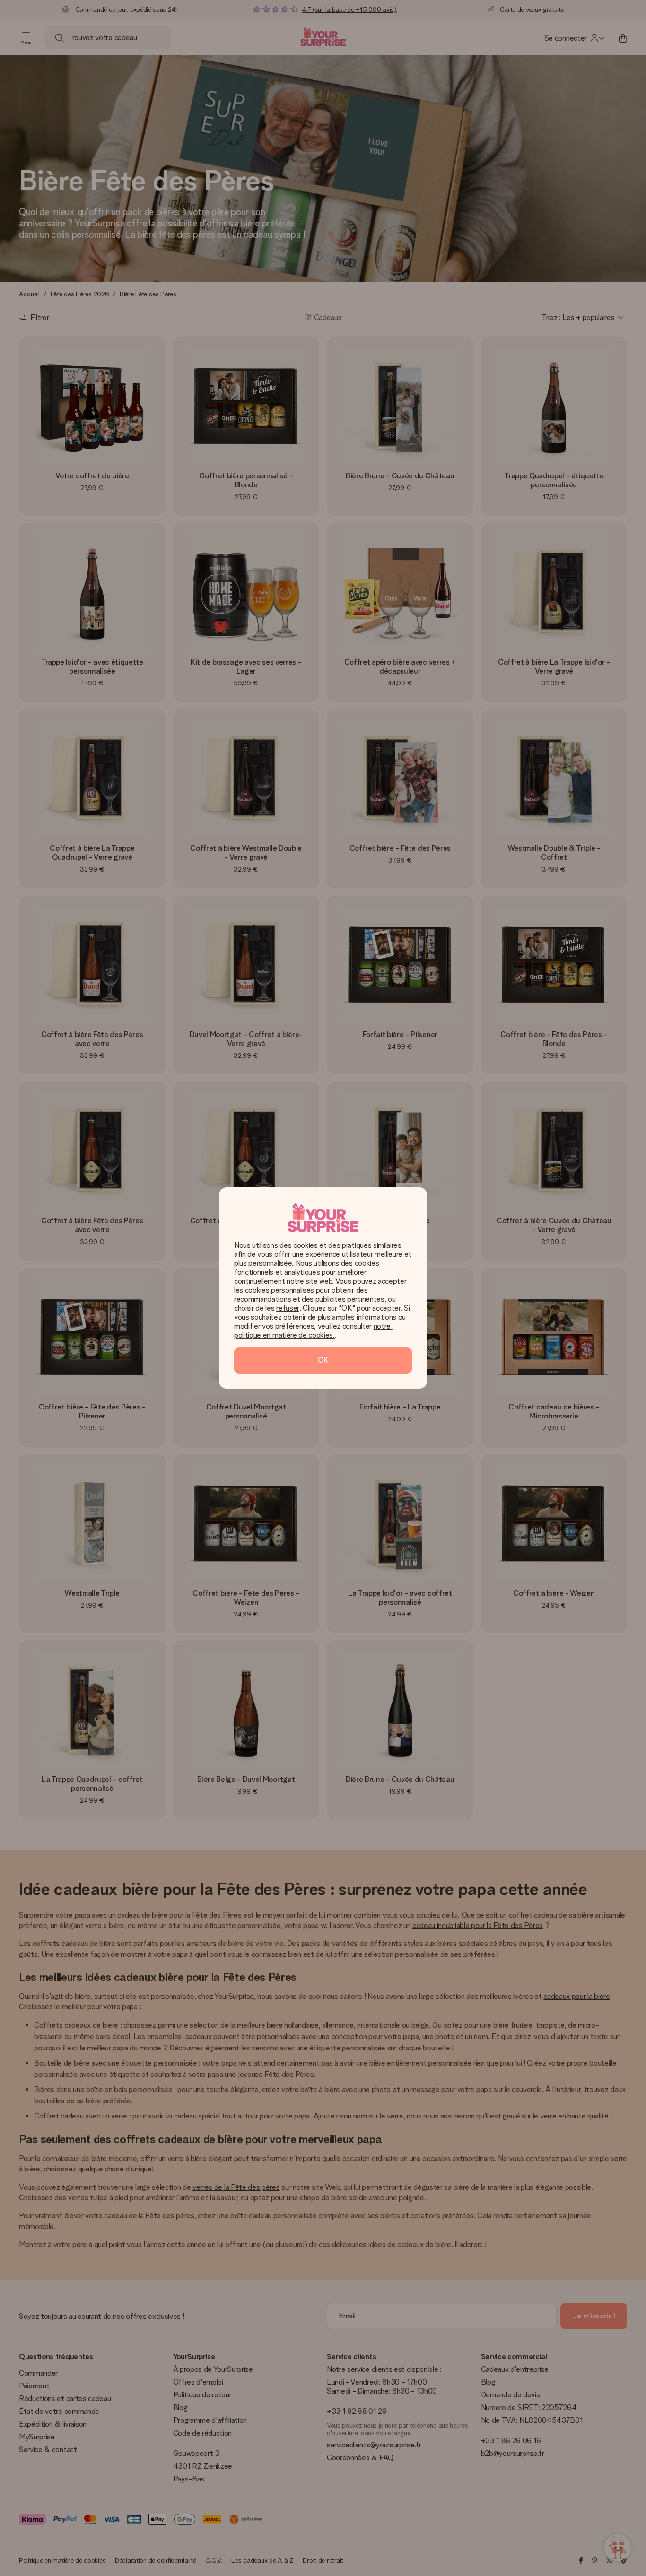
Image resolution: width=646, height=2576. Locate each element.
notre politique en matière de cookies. (313, 1331)
